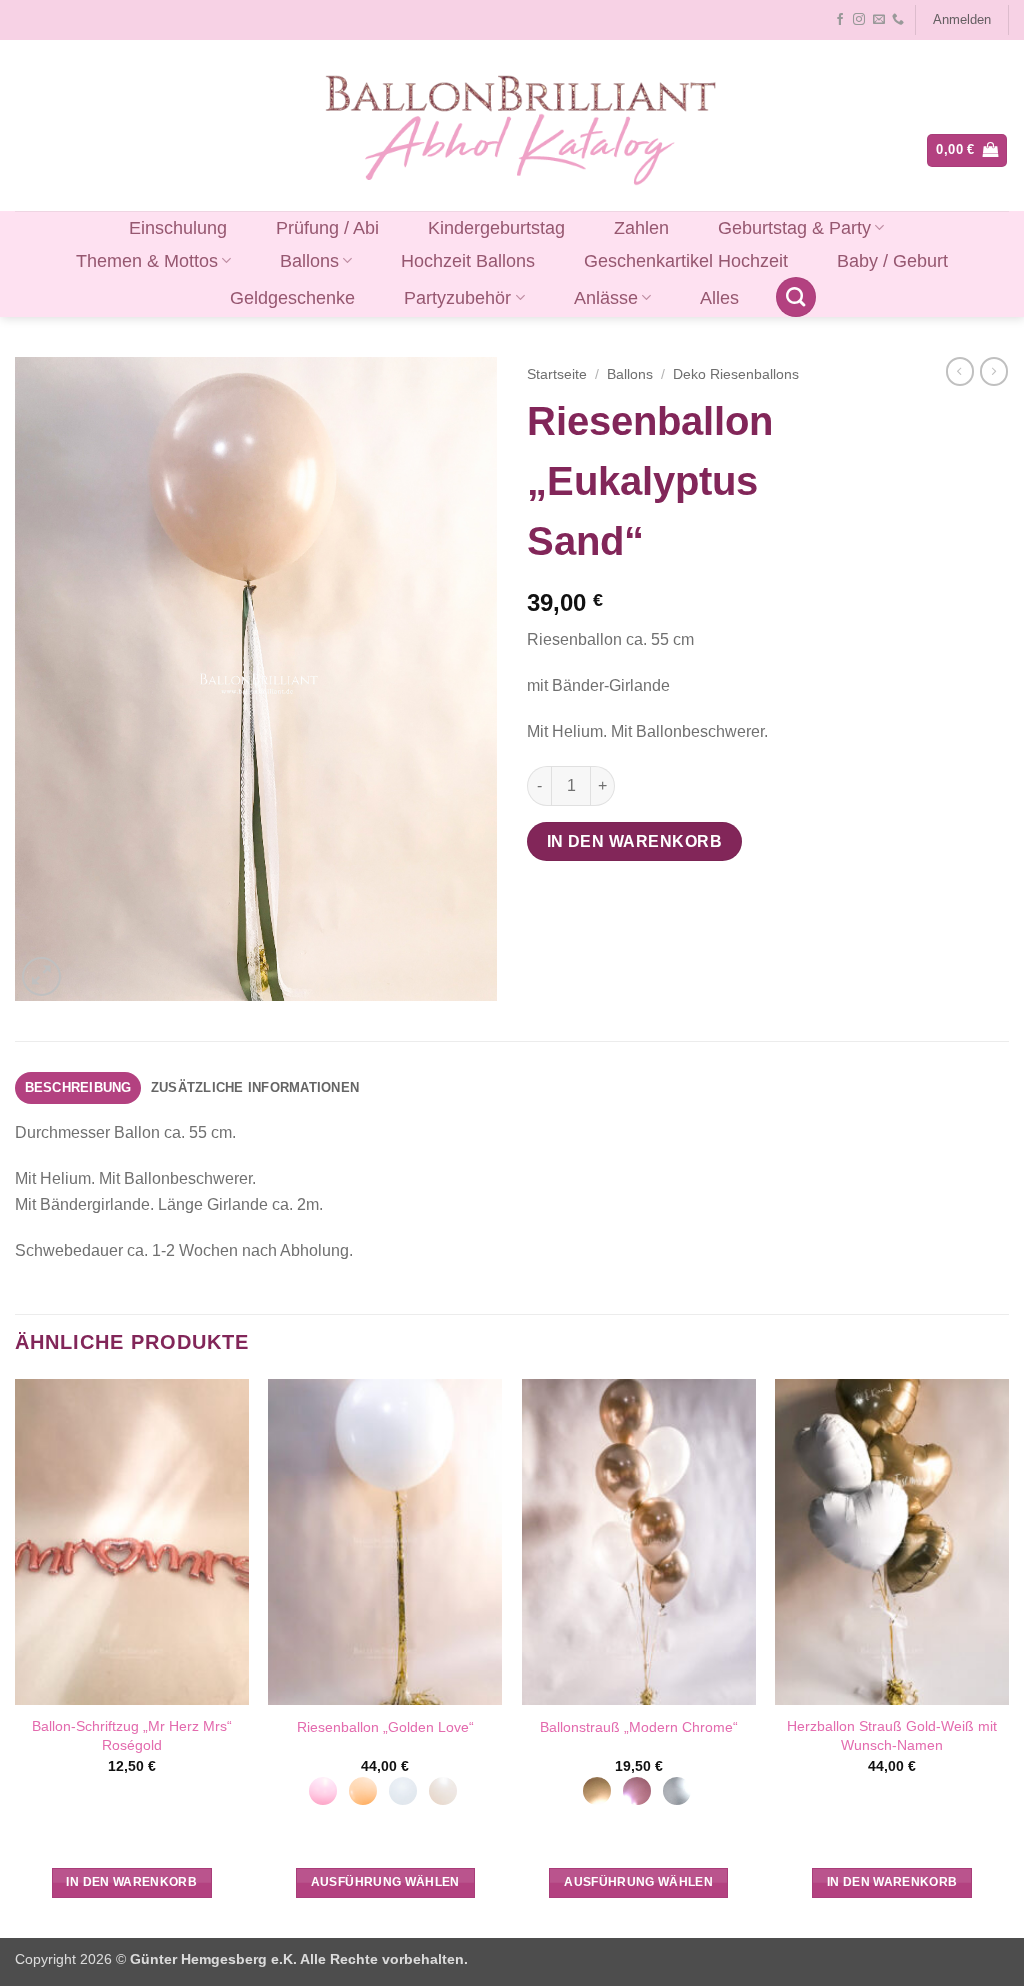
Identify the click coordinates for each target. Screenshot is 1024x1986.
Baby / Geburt (892, 261)
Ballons (309, 261)
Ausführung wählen (385, 1882)
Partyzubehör (457, 298)
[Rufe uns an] (898, 20)
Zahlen (641, 228)
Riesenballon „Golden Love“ (385, 1727)
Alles (719, 298)
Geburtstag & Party (794, 228)
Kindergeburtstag (496, 228)
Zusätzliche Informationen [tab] (255, 1087)
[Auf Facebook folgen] (840, 20)
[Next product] (960, 371)
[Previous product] (994, 371)
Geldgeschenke (292, 298)
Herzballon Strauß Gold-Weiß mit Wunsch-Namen (892, 1735)
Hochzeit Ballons (468, 261)
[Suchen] (796, 297)
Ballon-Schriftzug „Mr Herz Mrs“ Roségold (132, 1735)
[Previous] (16, 1656)
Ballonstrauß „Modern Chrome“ (639, 1727)
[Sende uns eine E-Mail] (879, 20)
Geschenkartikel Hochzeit (686, 261)
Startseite (557, 374)
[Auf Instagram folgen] (859, 20)
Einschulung (178, 228)
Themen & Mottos (147, 261)
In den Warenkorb (634, 841)
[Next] (1008, 1656)
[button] (961, 20)
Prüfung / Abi (327, 228)
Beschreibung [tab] (78, 1087)
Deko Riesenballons (736, 374)
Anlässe (606, 298)
